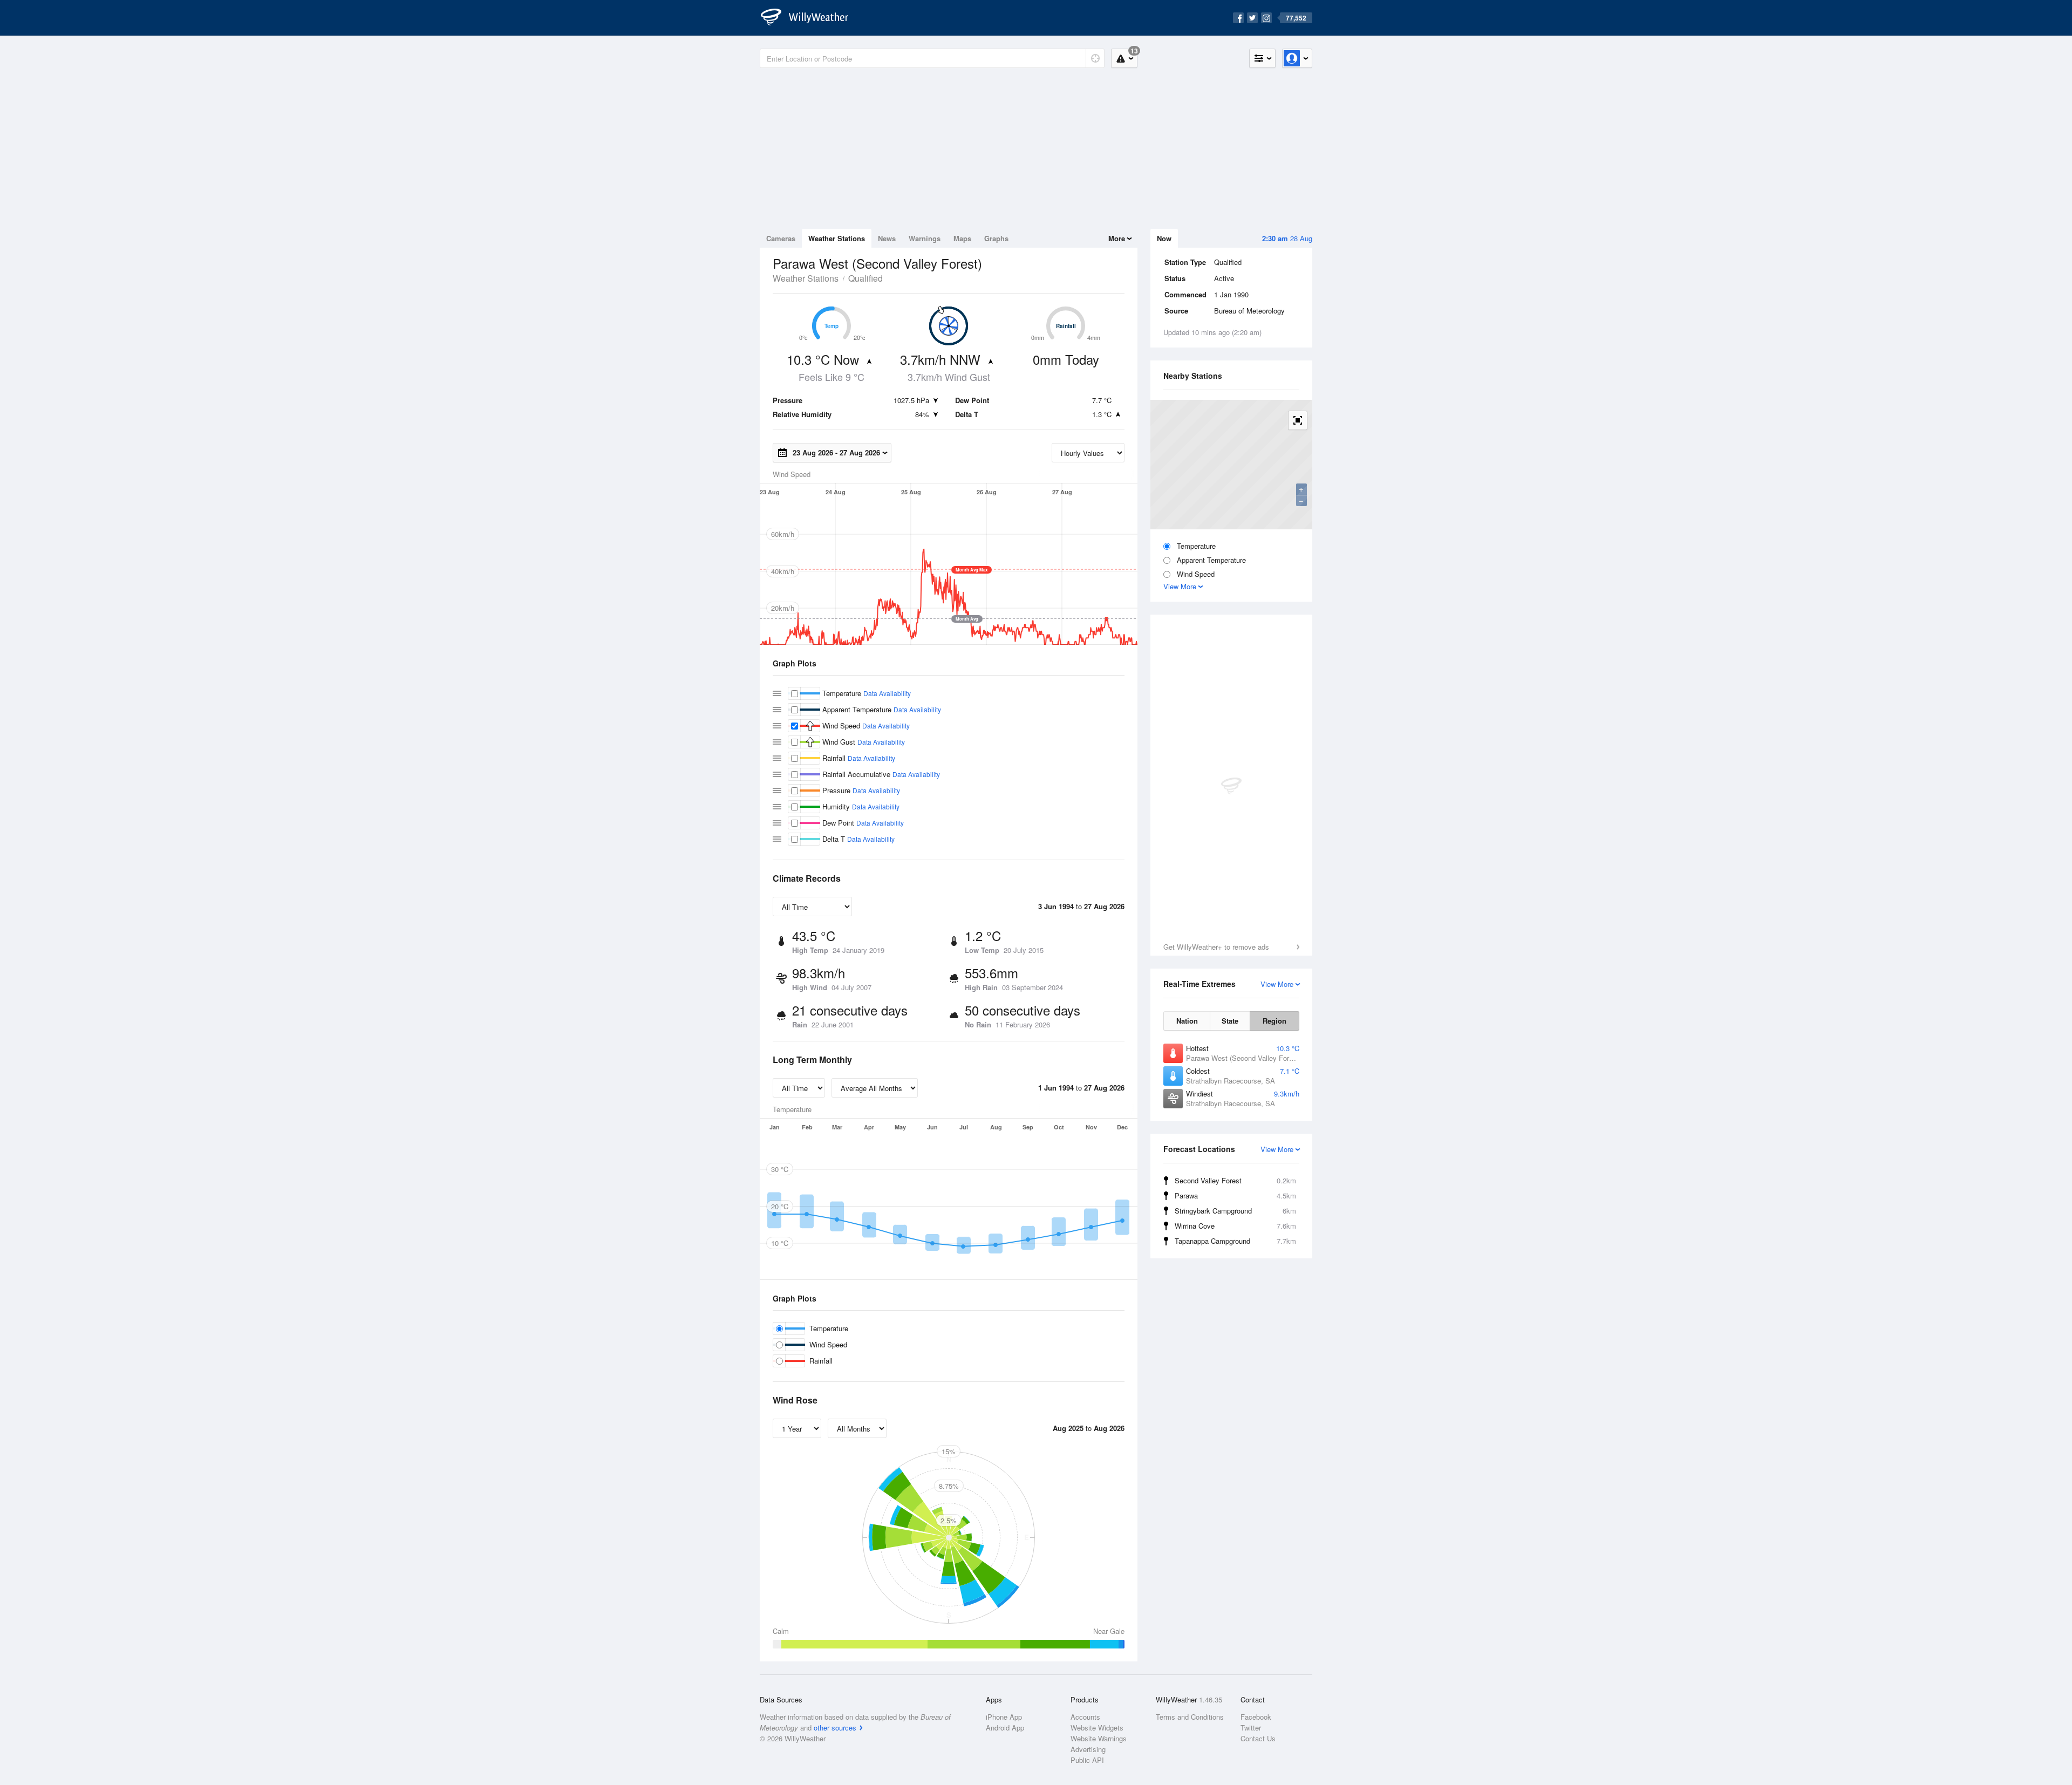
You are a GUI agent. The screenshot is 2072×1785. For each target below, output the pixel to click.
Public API (1087, 1760)
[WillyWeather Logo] (810, 18)
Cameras (781, 238)
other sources (835, 1728)
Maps (962, 238)
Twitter (1251, 1728)
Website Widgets (1097, 1728)
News (887, 238)
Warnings (925, 238)
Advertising (1088, 1749)
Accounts (1085, 1717)
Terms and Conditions (1190, 1717)
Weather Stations (837, 238)
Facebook (1256, 1717)
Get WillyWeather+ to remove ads (1216, 947)
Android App (1005, 1728)
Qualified (865, 278)
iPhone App (1004, 1717)
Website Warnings (1099, 1738)
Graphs (996, 238)
